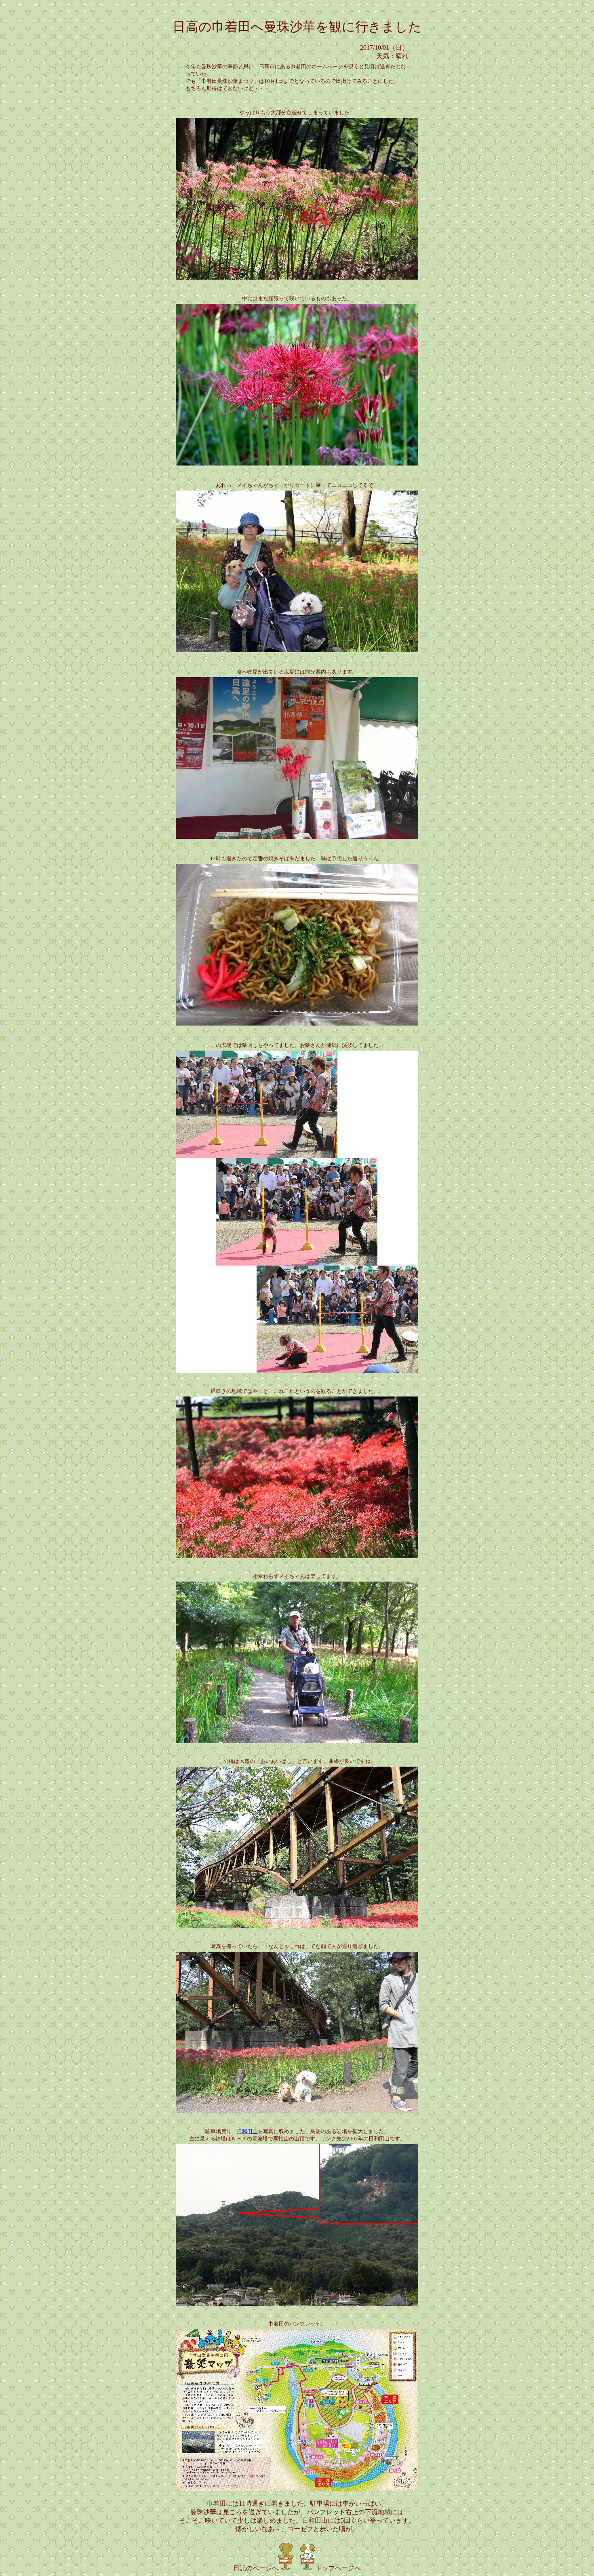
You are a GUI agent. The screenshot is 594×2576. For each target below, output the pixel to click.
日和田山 (247, 2131)
